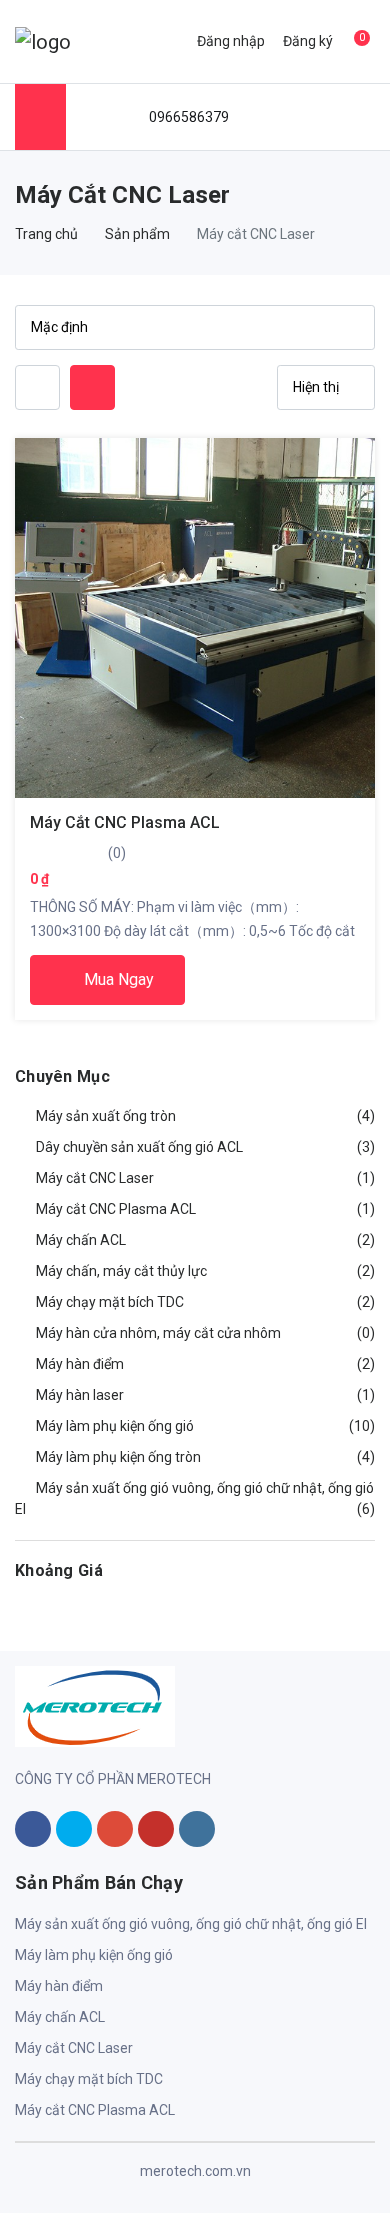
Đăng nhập (231, 41)
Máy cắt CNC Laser (74, 2048)
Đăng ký (308, 41)
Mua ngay (117, 979)
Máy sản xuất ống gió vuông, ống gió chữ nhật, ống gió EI (191, 1924)
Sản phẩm (137, 234)
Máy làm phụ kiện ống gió (94, 1955)
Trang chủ (46, 234)
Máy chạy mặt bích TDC (89, 2079)
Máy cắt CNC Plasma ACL (125, 822)
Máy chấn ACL (60, 2017)
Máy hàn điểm (59, 1986)
